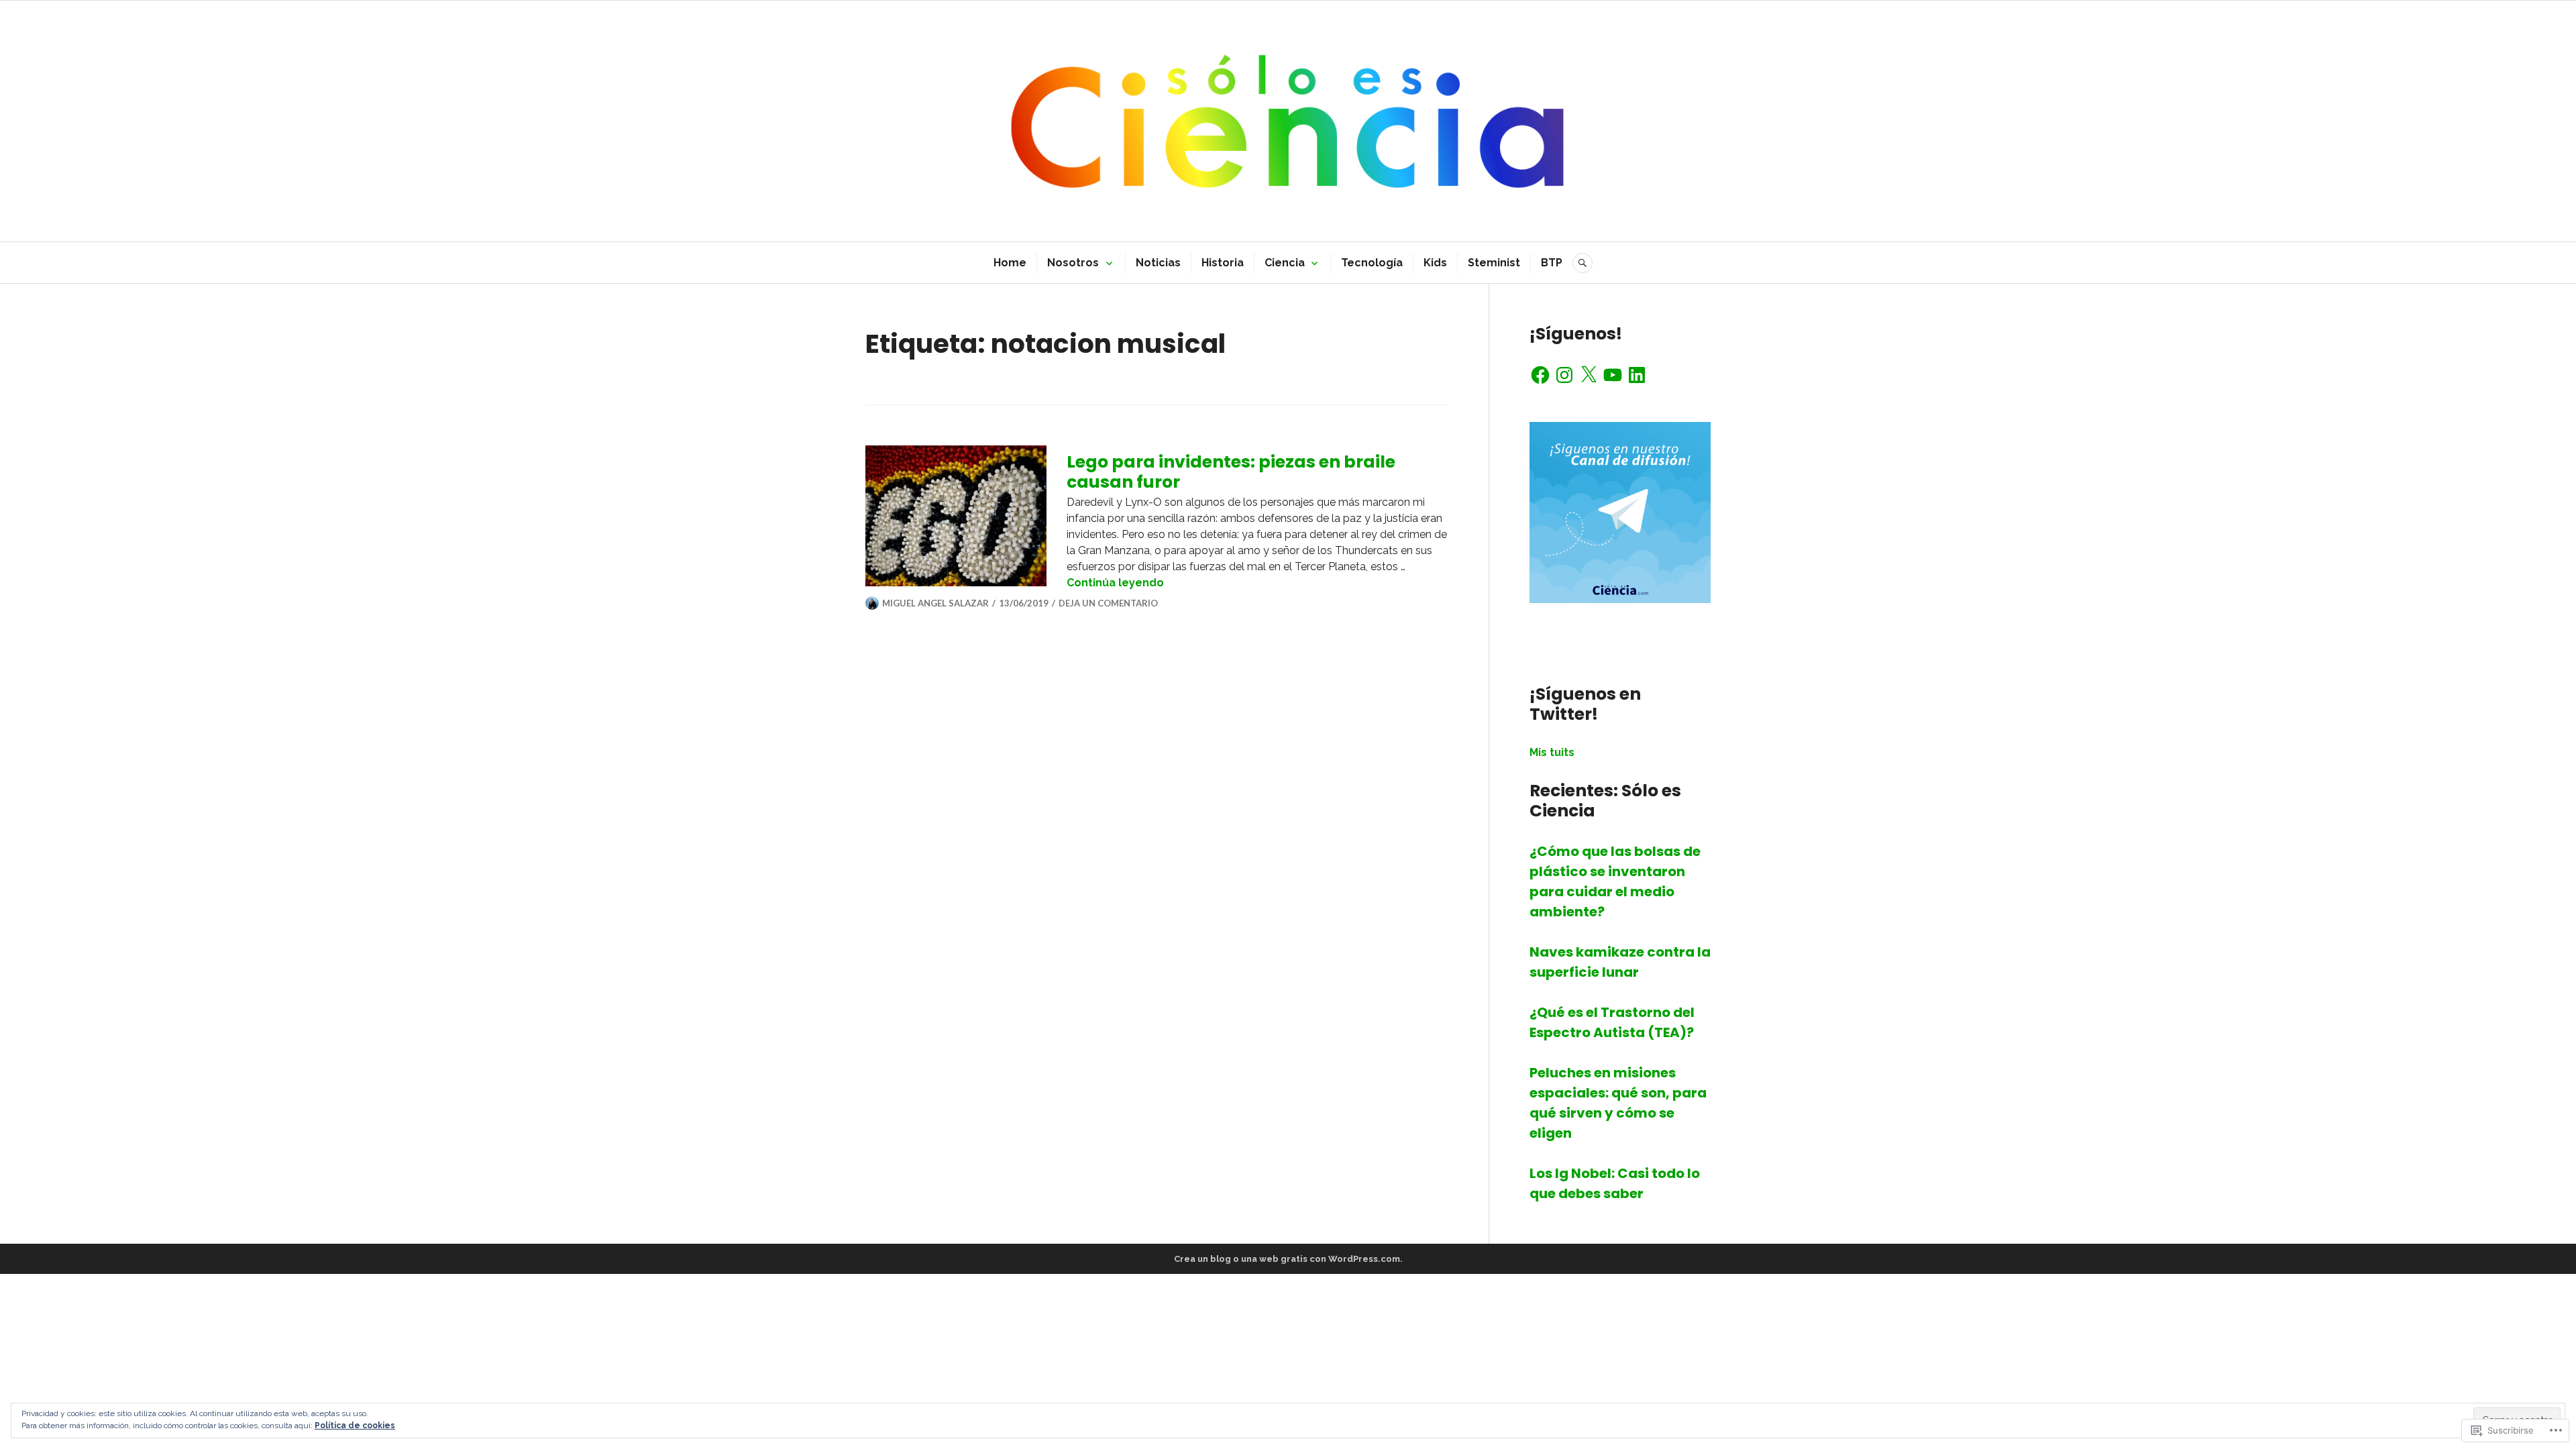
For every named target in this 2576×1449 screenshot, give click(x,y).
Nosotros (1073, 263)
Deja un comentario (1108, 603)
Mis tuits (1552, 752)
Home (1010, 263)
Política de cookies (355, 1426)
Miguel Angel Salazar (935, 603)
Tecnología (1372, 263)
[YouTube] (1613, 375)
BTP (1552, 263)
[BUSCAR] (1582, 263)
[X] (1589, 375)
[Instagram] (1564, 375)
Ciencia (1285, 263)
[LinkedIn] (1637, 375)
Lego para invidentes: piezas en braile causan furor (1231, 472)
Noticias (1158, 263)
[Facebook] (1540, 375)
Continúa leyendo (1115, 583)
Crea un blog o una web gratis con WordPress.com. (1288, 1259)
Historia (1223, 263)
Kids (1435, 263)
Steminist (1494, 263)
